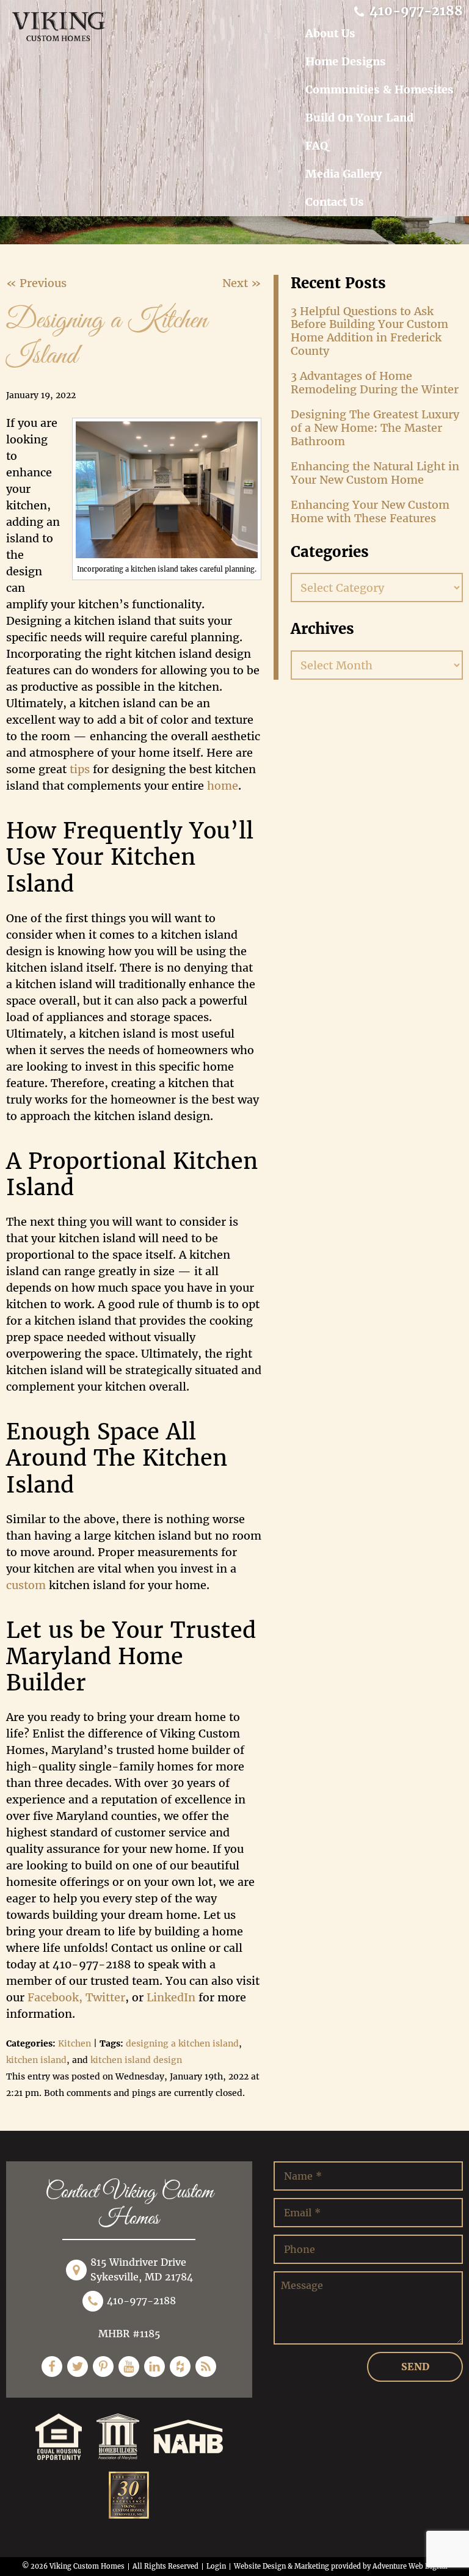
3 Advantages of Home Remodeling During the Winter (375, 383)
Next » (242, 283)
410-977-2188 (414, 11)
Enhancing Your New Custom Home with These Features (370, 511)
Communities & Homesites (380, 89)
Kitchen (75, 2043)
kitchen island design (136, 2060)
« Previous (36, 283)
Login (216, 2566)
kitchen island (36, 2060)
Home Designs (346, 61)
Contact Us (335, 202)
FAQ (317, 146)
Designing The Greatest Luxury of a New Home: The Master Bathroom (375, 428)
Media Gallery (344, 174)
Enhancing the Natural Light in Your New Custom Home (375, 473)
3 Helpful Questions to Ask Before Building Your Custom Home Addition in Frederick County (369, 331)
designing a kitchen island (182, 2043)
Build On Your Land (359, 118)
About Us (330, 33)
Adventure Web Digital (410, 2566)
